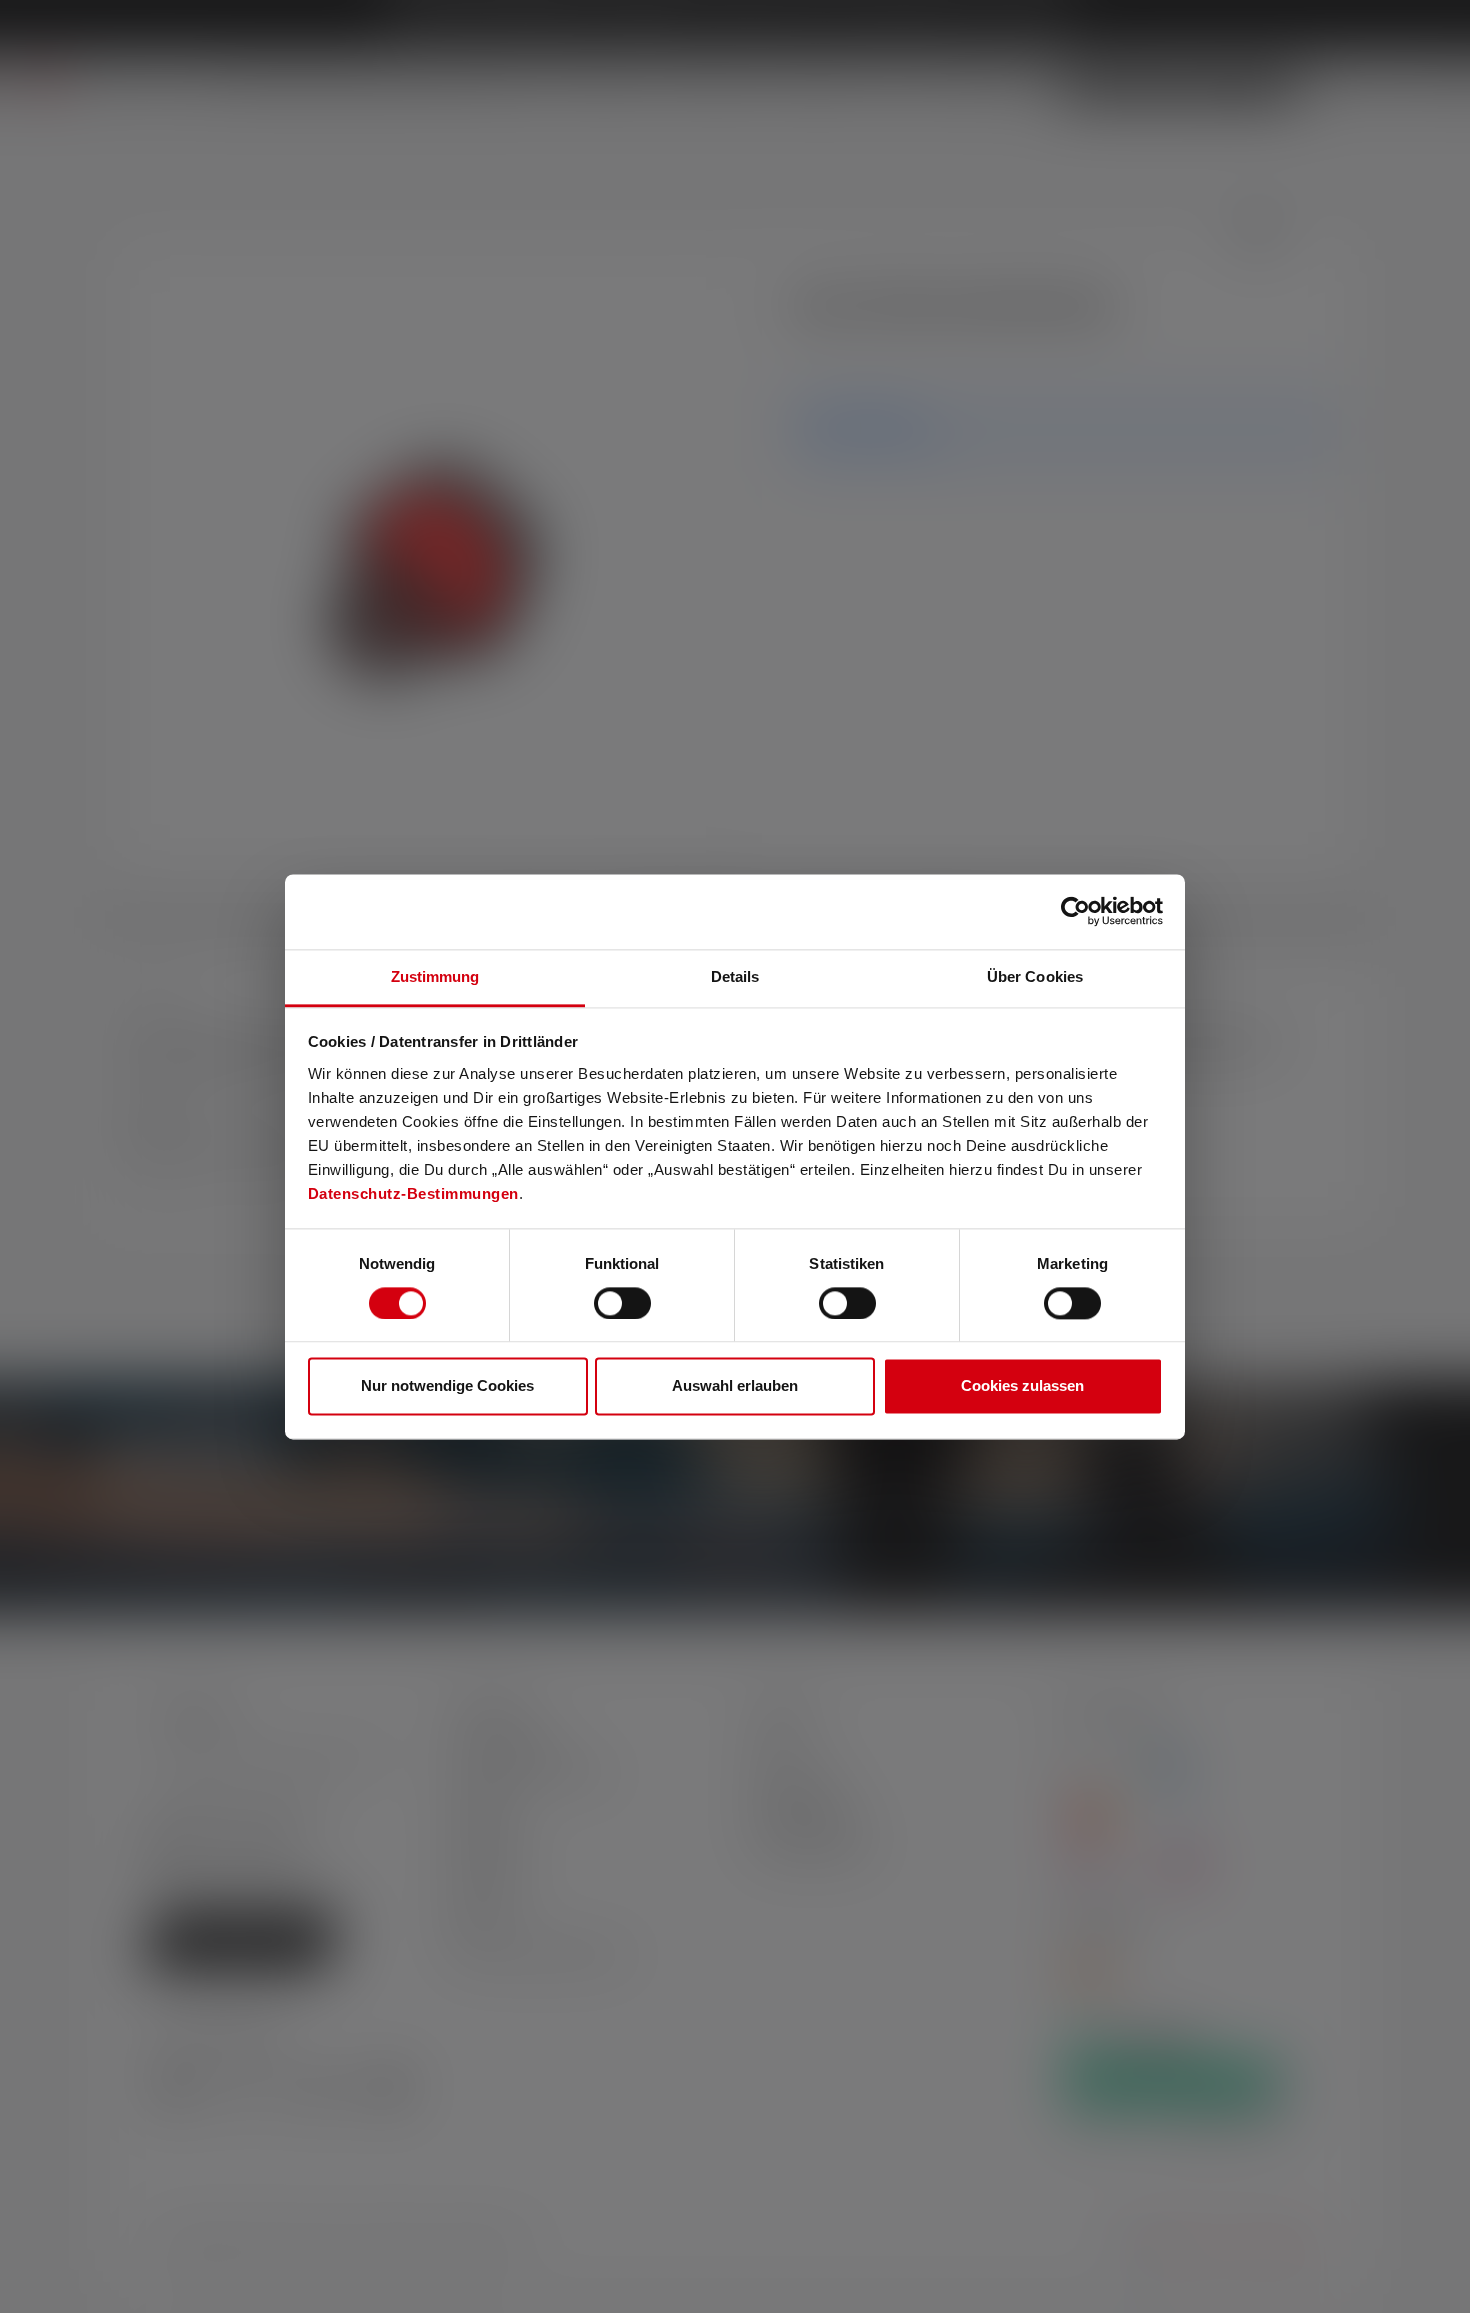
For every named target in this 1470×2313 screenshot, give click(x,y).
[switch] (622, 1303)
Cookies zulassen (1022, 1386)
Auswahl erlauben (735, 1386)
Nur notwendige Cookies (447, 1386)
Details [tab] (735, 976)
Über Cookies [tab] (1035, 976)
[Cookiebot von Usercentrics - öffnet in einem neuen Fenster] (1075, 911)
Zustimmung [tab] (435, 976)
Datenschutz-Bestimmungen (413, 1193)
